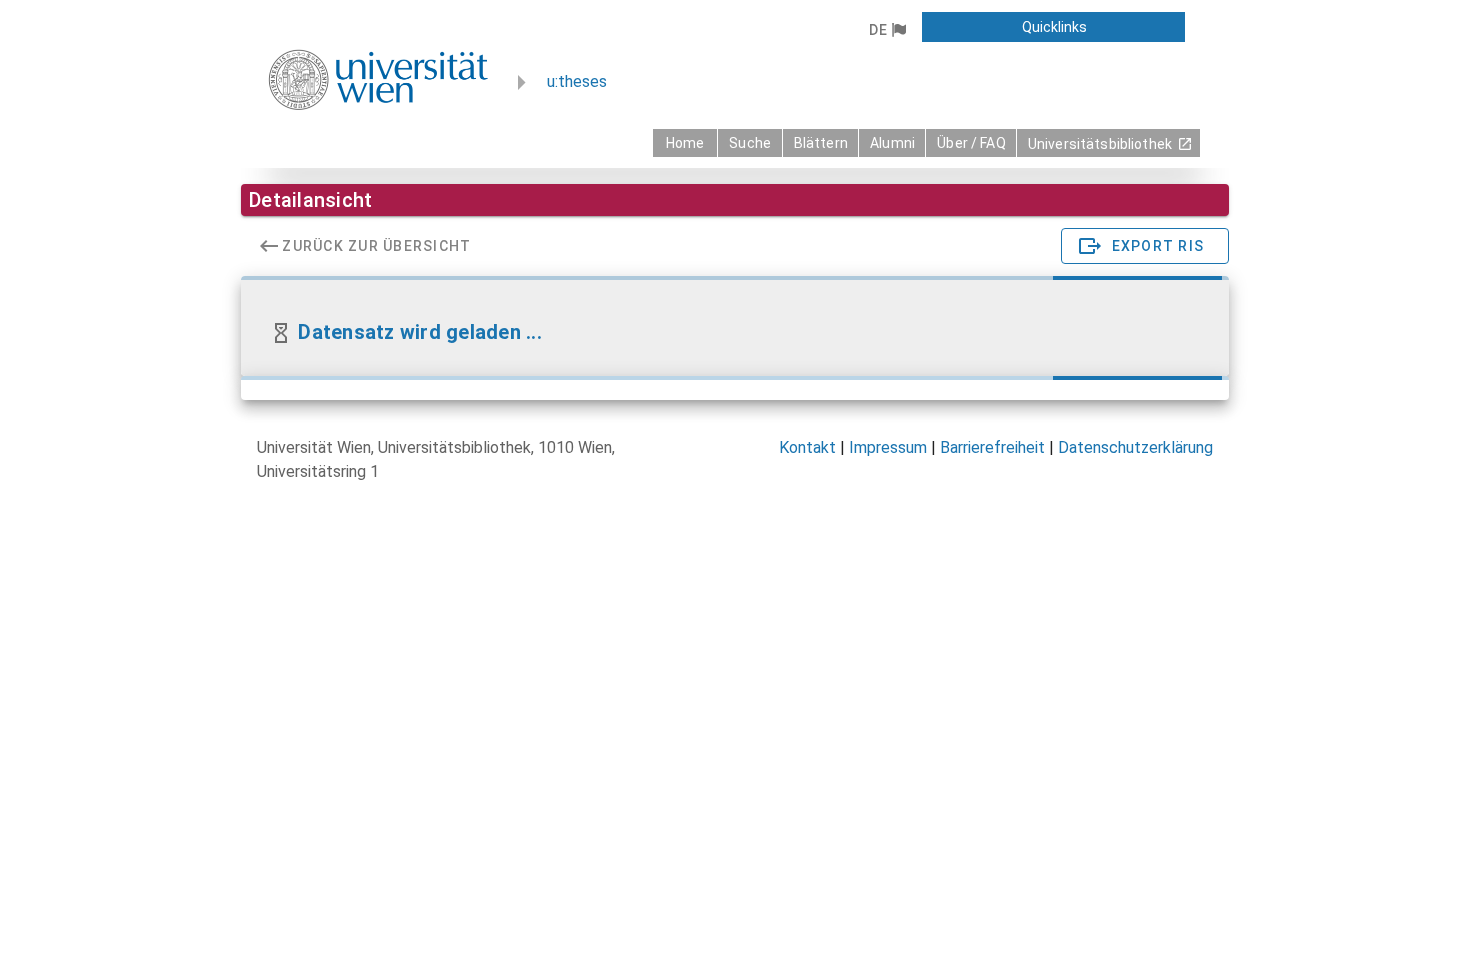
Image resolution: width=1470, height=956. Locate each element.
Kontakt (807, 447)
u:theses (577, 81)
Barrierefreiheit (992, 447)
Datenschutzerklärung (1135, 447)
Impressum (888, 447)
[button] (886, 30)
